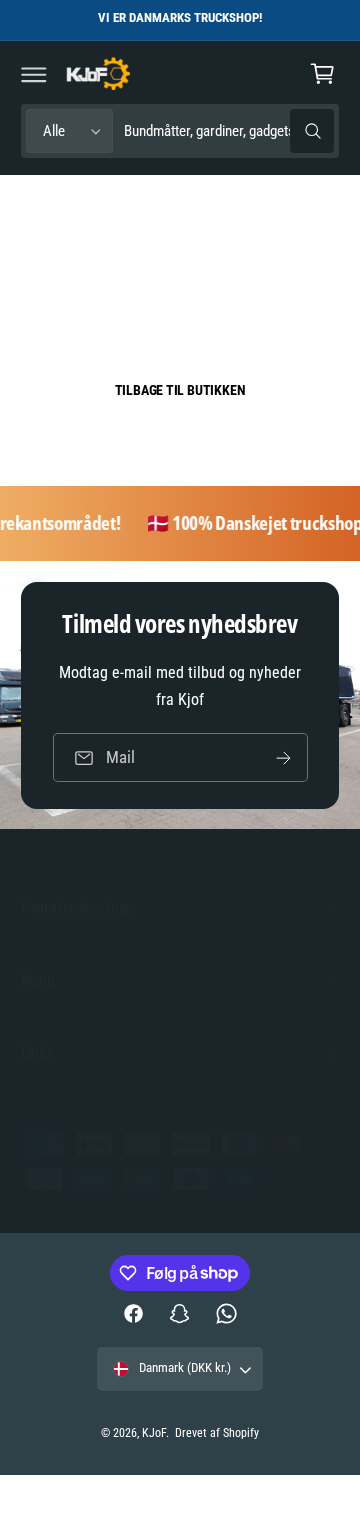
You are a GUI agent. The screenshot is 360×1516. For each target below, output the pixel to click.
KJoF (154, 1433)
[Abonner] (283, 757)
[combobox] (228, 131)
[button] (34, 74)
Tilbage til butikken (180, 390)
